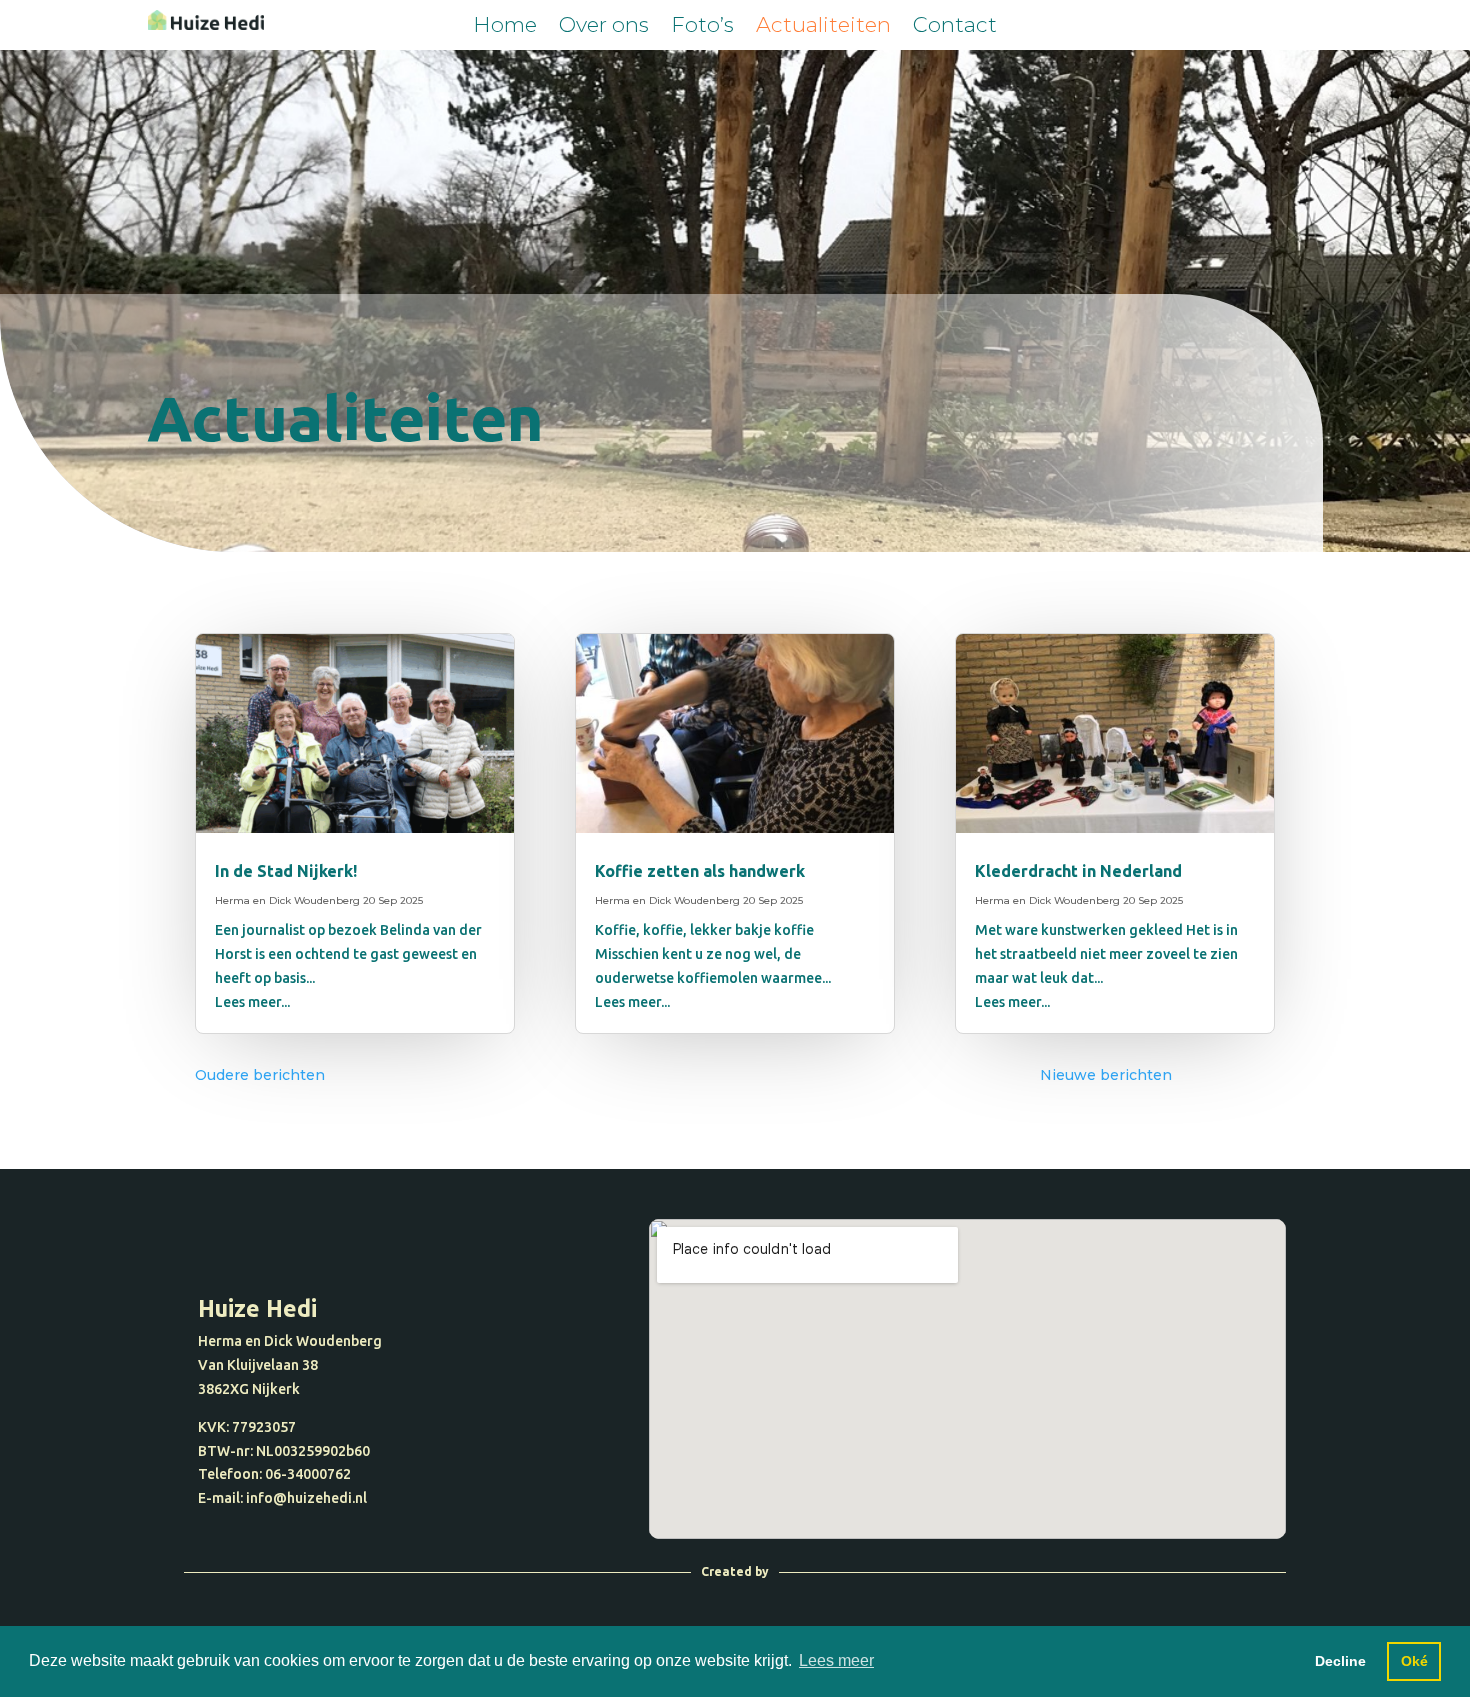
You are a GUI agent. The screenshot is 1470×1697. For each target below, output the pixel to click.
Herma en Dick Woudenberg (287, 900)
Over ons (604, 27)
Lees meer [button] (836, 1660)
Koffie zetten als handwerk (700, 871)
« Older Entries (379, 1075)
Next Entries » (1223, 1075)
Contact (955, 27)
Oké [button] (1414, 1661)
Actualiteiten (823, 27)
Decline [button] (1340, 1661)
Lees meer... (252, 1002)
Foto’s (702, 27)
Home (505, 27)
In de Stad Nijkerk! (286, 871)
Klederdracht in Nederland (1078, 871)
